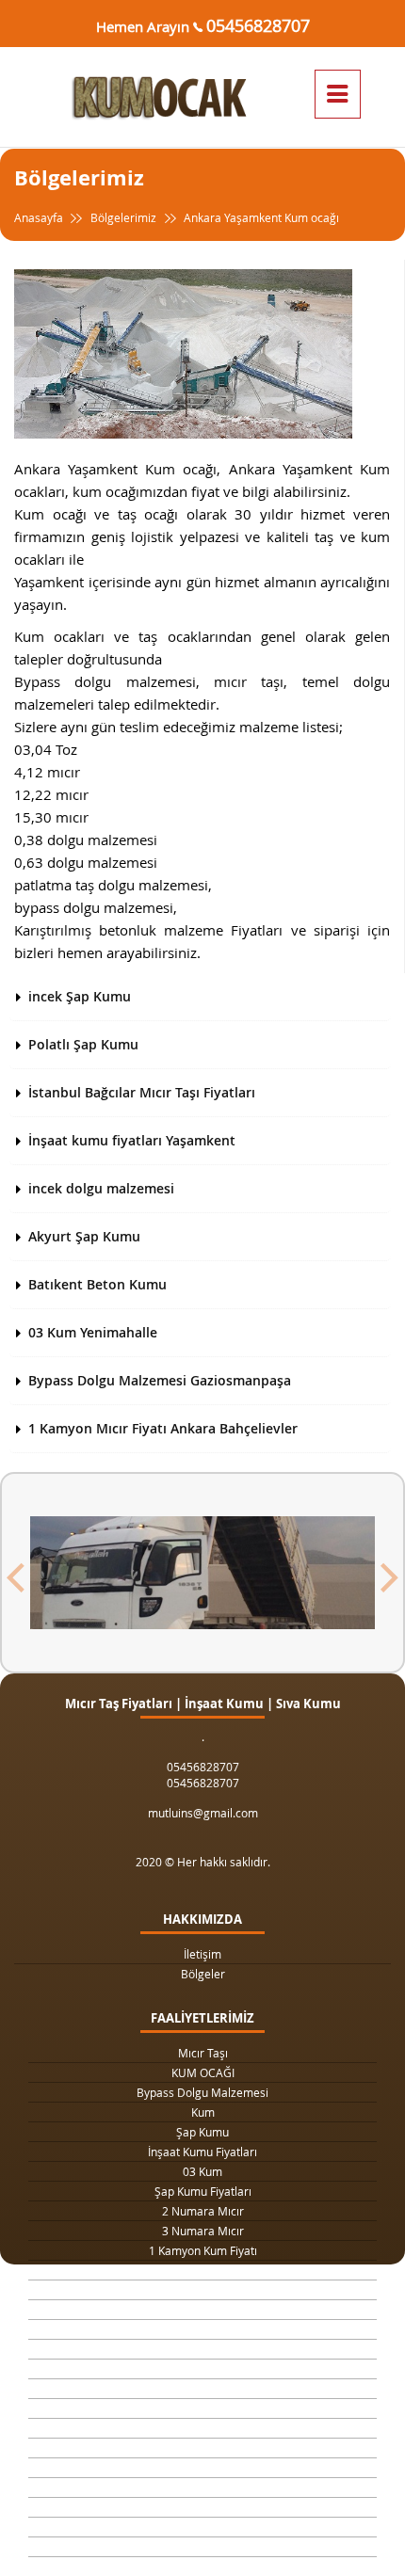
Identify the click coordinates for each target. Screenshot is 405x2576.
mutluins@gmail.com (203, 1813)
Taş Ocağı (202, 2389)
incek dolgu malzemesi (101, 1188)
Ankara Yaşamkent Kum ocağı (260, 217)
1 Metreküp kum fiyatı (203, 2349)
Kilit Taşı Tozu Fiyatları (203, 2310)
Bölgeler (203, 1974)
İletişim (202, 1954)
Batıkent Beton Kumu (97, 1284)
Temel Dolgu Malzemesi (202, 2448)
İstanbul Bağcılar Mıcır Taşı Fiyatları (142, 1092)
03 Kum (202, 2171)
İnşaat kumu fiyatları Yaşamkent (132, 1140)
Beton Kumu (202, 2428)
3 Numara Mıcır (203, 2231)
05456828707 (258, 25)
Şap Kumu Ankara (203, 2408)
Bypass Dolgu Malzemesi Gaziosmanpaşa (160, 1380)
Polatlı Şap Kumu (83, 1044)
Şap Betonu (202, 2488)
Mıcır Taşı (203, 2053)
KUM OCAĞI (203, 2072)
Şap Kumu (202, 2132)
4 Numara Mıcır (203, 2369)
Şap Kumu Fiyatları (203, 2191)
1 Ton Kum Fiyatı (202, 2270)
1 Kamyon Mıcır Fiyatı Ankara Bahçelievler (163, 1428)
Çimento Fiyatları (202, 2527)
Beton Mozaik (202, 2507)
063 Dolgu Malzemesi (203, 2547)
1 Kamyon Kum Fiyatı (203, 2250)
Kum (203, 2112)
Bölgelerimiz (123, 217)
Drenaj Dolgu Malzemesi (202, 2290)
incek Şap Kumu (80, 996)
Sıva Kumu (202, 2468)
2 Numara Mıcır (203, 2211)
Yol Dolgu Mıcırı (202, 2329)
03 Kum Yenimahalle (93, 1332)
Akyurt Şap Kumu (84, 1236)
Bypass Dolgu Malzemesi (202, 2092)
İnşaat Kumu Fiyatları (202, 2152)
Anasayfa (40, 217)
